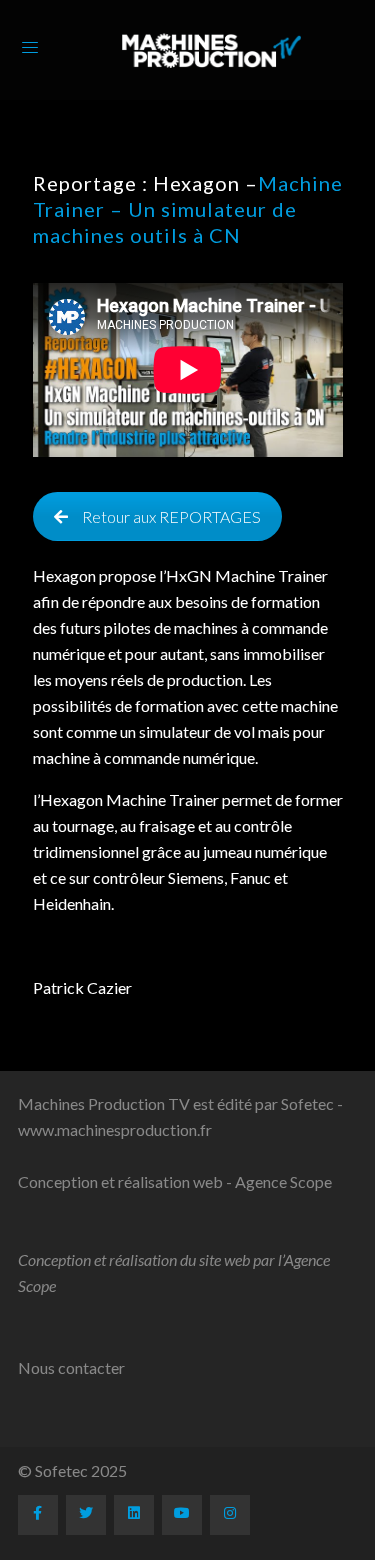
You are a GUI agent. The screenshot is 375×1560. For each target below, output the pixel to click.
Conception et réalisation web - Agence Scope (175, 1181)
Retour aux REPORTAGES (171, 516)
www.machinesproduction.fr (115, 1129)
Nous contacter (71, 1367)
